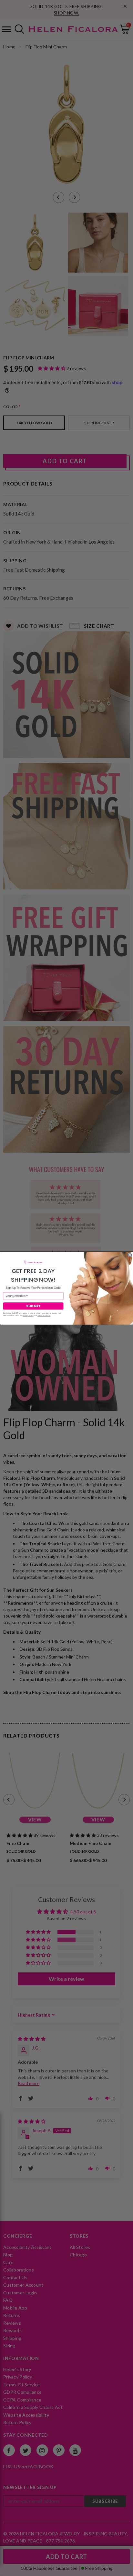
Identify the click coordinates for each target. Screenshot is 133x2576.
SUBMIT (33, 1306)
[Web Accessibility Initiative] (3, 2569)
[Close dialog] (130, 1255)
